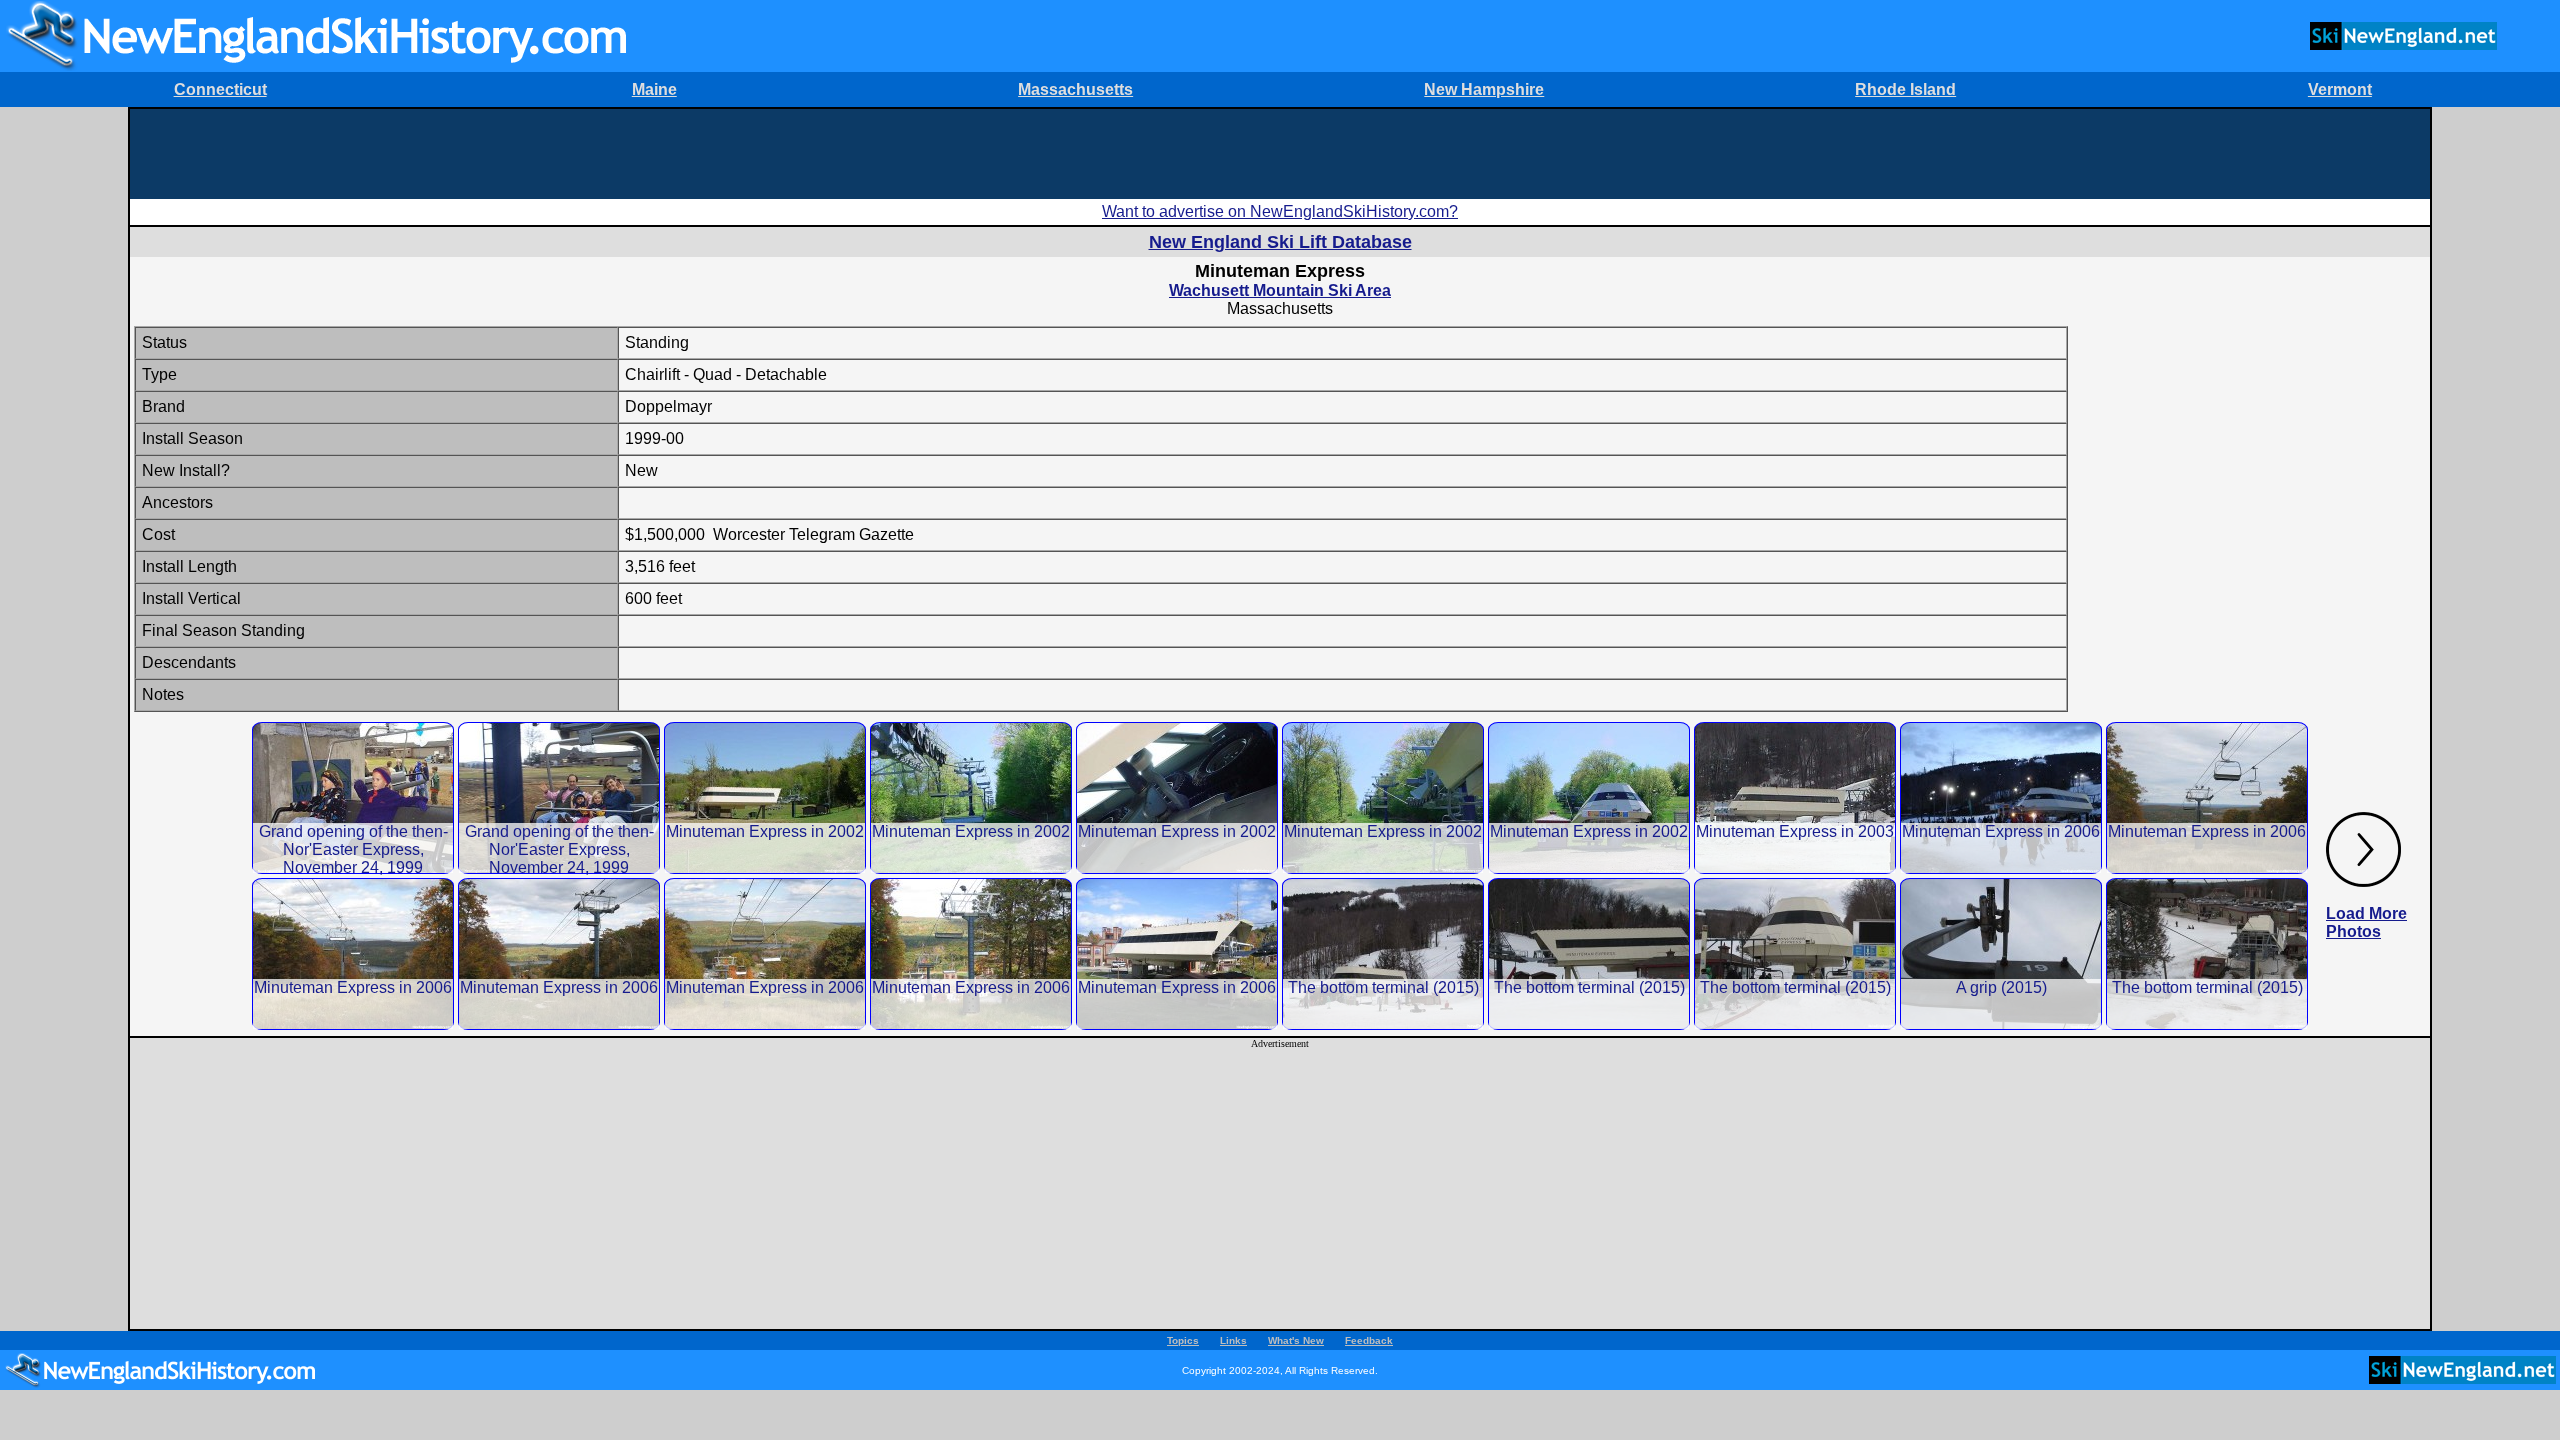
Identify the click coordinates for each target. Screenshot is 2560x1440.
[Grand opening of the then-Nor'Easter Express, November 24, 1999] (353, 797)
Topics (1183, 1340)
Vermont (2340, 89)
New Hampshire (1484, 89)
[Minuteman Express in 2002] (765, 797)
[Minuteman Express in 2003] (1795, 797)
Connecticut (220, 89)
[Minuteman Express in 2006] (2001, 797)
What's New (1296, 1340)
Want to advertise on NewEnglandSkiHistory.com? (1280, 211)
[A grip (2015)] (2001, 953)
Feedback (1369, 1340)
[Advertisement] (1280, 154)
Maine (654, 89)
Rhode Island (1905, 89)
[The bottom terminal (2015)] (1383, 953)
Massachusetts (1075, 89)
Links (1233, 1340)
